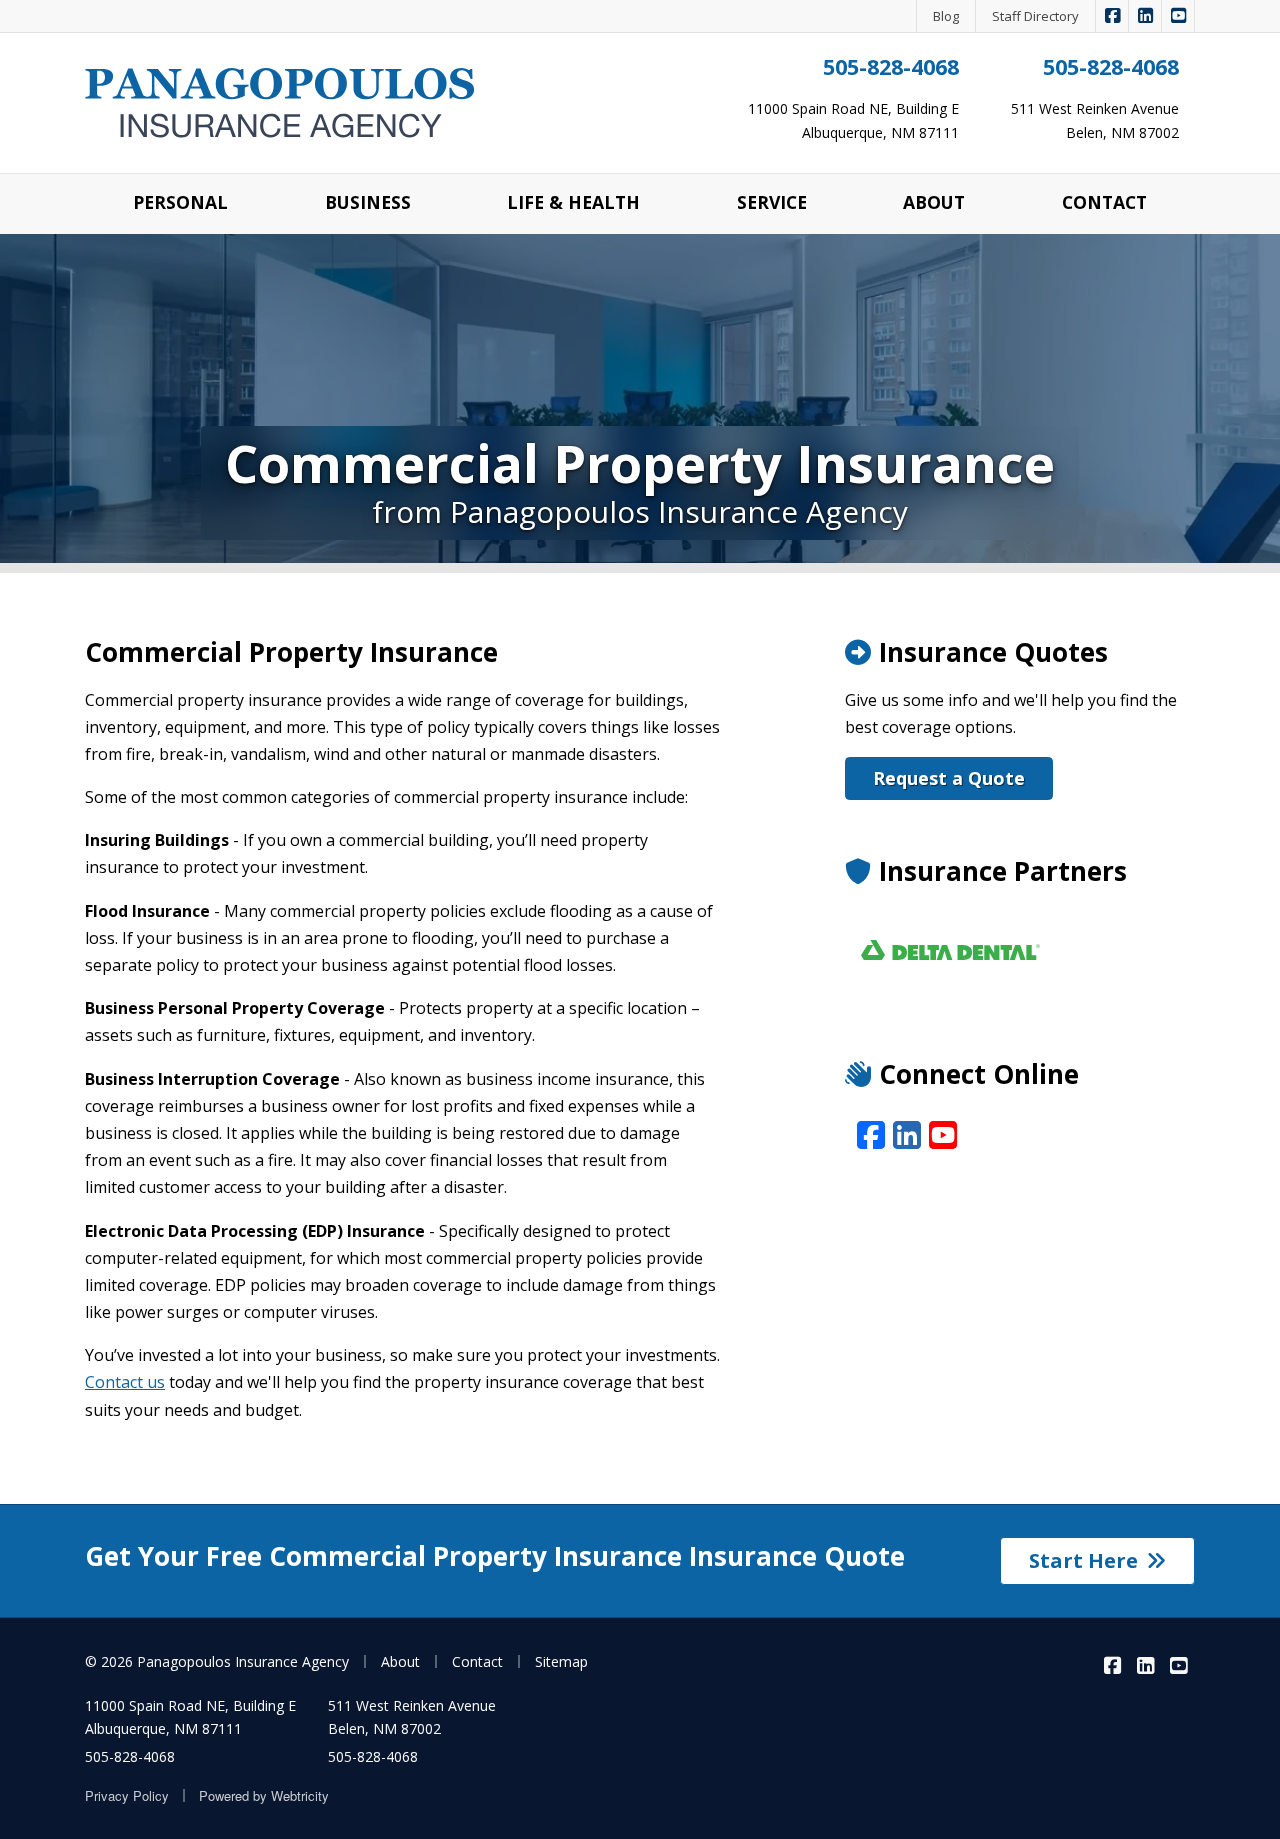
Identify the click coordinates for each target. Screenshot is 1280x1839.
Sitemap (561, 1661)
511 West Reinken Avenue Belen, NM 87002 (412, 1717)
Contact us (125, 1382)
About (400, 1661)
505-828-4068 (891, 66)
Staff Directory (1035, 16)
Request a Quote (949, 778)
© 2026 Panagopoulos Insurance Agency (217, 1661)
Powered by (264, 1795)
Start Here (1083, 1560)
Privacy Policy (127, 1795)
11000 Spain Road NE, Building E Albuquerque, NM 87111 (190, 1717)
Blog (946, 16)
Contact (477, 1661)
